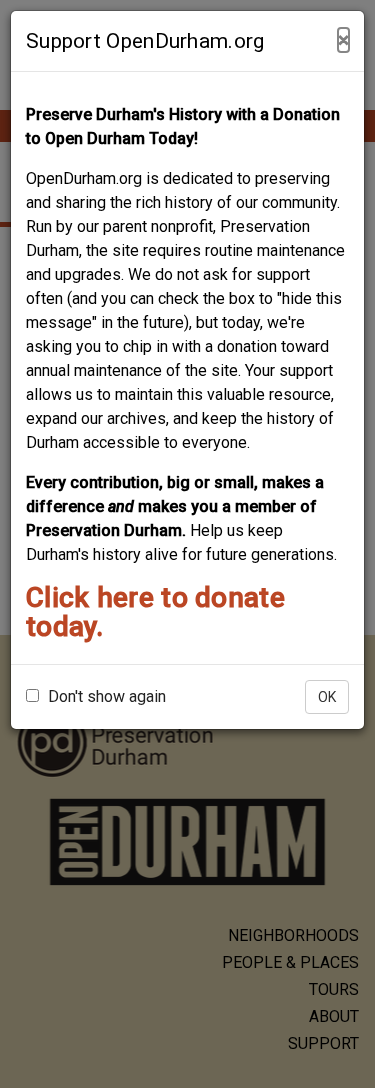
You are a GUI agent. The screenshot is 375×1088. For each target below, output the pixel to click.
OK (327, 697)
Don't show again (105, 696)
